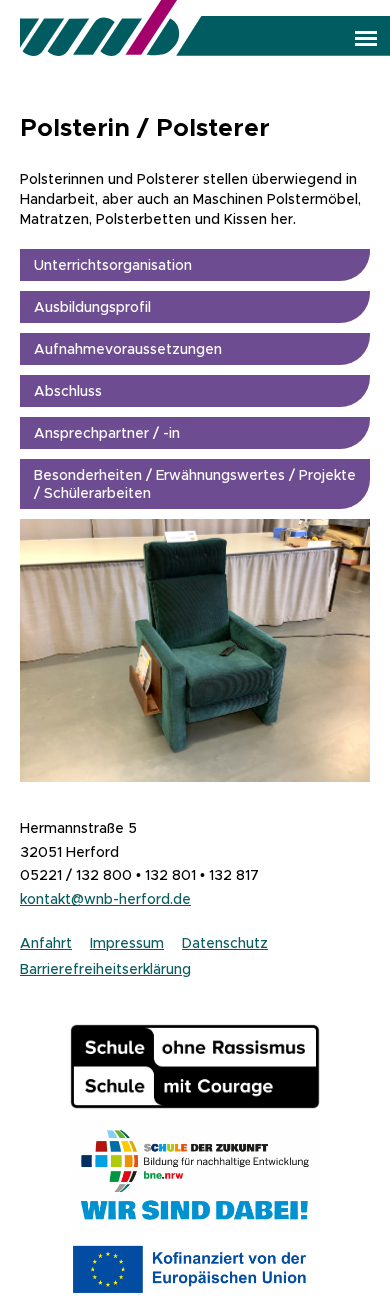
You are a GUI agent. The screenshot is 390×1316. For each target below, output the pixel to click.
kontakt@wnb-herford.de (105, 899)
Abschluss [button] (68, 391)
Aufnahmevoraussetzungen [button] (128, 349)
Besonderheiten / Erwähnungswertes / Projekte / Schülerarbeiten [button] (195, 484)
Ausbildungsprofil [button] (92, 307)
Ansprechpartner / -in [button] (107, 433)
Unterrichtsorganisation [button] (113, 265)
